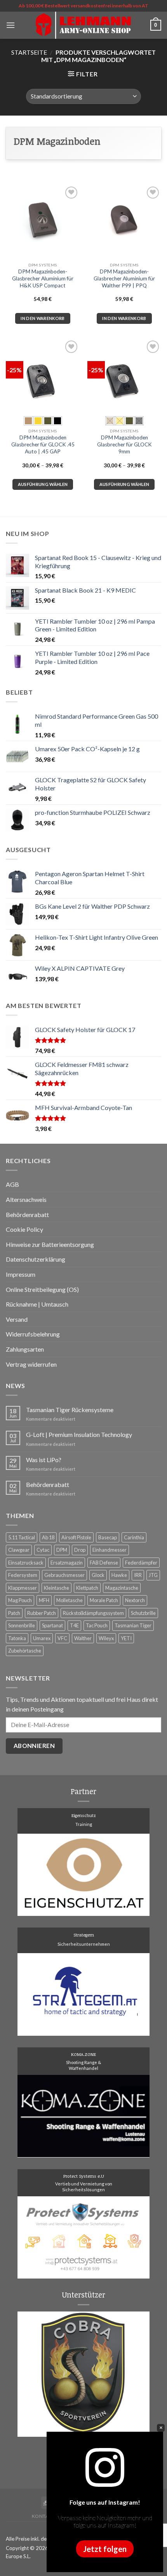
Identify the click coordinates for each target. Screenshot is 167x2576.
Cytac (43, 1550)
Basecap (108, 1537)
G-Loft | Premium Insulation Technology (79, 1434)
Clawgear (19, 1550)
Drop (80, 1550)
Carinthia (134, 1537)
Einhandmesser (110, 1550)
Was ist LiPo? (44, 1460)
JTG (153, 1575)
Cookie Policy (24, 1229)
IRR (138, 1575)
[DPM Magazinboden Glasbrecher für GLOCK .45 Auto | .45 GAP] (43, 375)
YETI (126, 1638)
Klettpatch (87, 1588)
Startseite (29, 52)
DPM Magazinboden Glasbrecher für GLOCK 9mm (124, 444)
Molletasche (70, 1600)
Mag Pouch (20, 1600)
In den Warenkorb (43, 318)
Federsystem (23, 1575)
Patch (14, 1613)
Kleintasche (57, 1588)
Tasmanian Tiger (133, 1625)
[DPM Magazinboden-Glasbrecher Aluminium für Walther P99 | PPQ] (124, 221)
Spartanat (52, 1625)
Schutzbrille (143, 1613)
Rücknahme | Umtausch (37, 1304)
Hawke (119, 1575)
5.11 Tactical (22, 1537)
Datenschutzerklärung (36, 1259)
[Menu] (10, 25)
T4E (74, 1625)
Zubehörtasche (25, 1651)
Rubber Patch (42, 1613)
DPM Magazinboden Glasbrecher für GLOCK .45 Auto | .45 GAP (43, 444)
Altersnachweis (26, 1199)
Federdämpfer (141, 1563)
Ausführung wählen (43, 484)
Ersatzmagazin (67, 1563)
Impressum (21, 1274)
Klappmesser (23, 1588)
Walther (83, 1638)
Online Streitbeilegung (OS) (42, 1289)
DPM (62, 1550)
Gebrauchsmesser (64, 1575)
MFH (44, 1600)
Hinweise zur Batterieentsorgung (50, 1244)
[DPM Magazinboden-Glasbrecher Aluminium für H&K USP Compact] (43, 222)
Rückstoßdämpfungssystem (93, 1613)
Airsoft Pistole (76, 1537)
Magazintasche (122, 1588)
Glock (98, 1575)
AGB (12, 1184)
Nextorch (135, 1600)
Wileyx (106, 1638)
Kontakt (43, 2516)
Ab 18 (48, 1537)
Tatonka (17, 1638)
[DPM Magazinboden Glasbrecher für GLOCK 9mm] (124, 375)
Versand (17, 1319)
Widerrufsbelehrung (33, 1334)
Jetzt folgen (105, 2549)
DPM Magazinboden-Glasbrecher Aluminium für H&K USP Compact (43, 278)
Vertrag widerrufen (31, 1364)
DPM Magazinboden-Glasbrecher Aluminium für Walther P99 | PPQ (124, 278)
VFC (62, 1638)
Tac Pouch (97, 1625)
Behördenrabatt (27, 1215)
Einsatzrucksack (26, 1563)
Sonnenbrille (22, 1625)
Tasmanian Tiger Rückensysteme (70, 1410)
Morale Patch (104, 1600)
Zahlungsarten (25, 1349)
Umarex (42, 1638)
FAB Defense (104, 1563)
